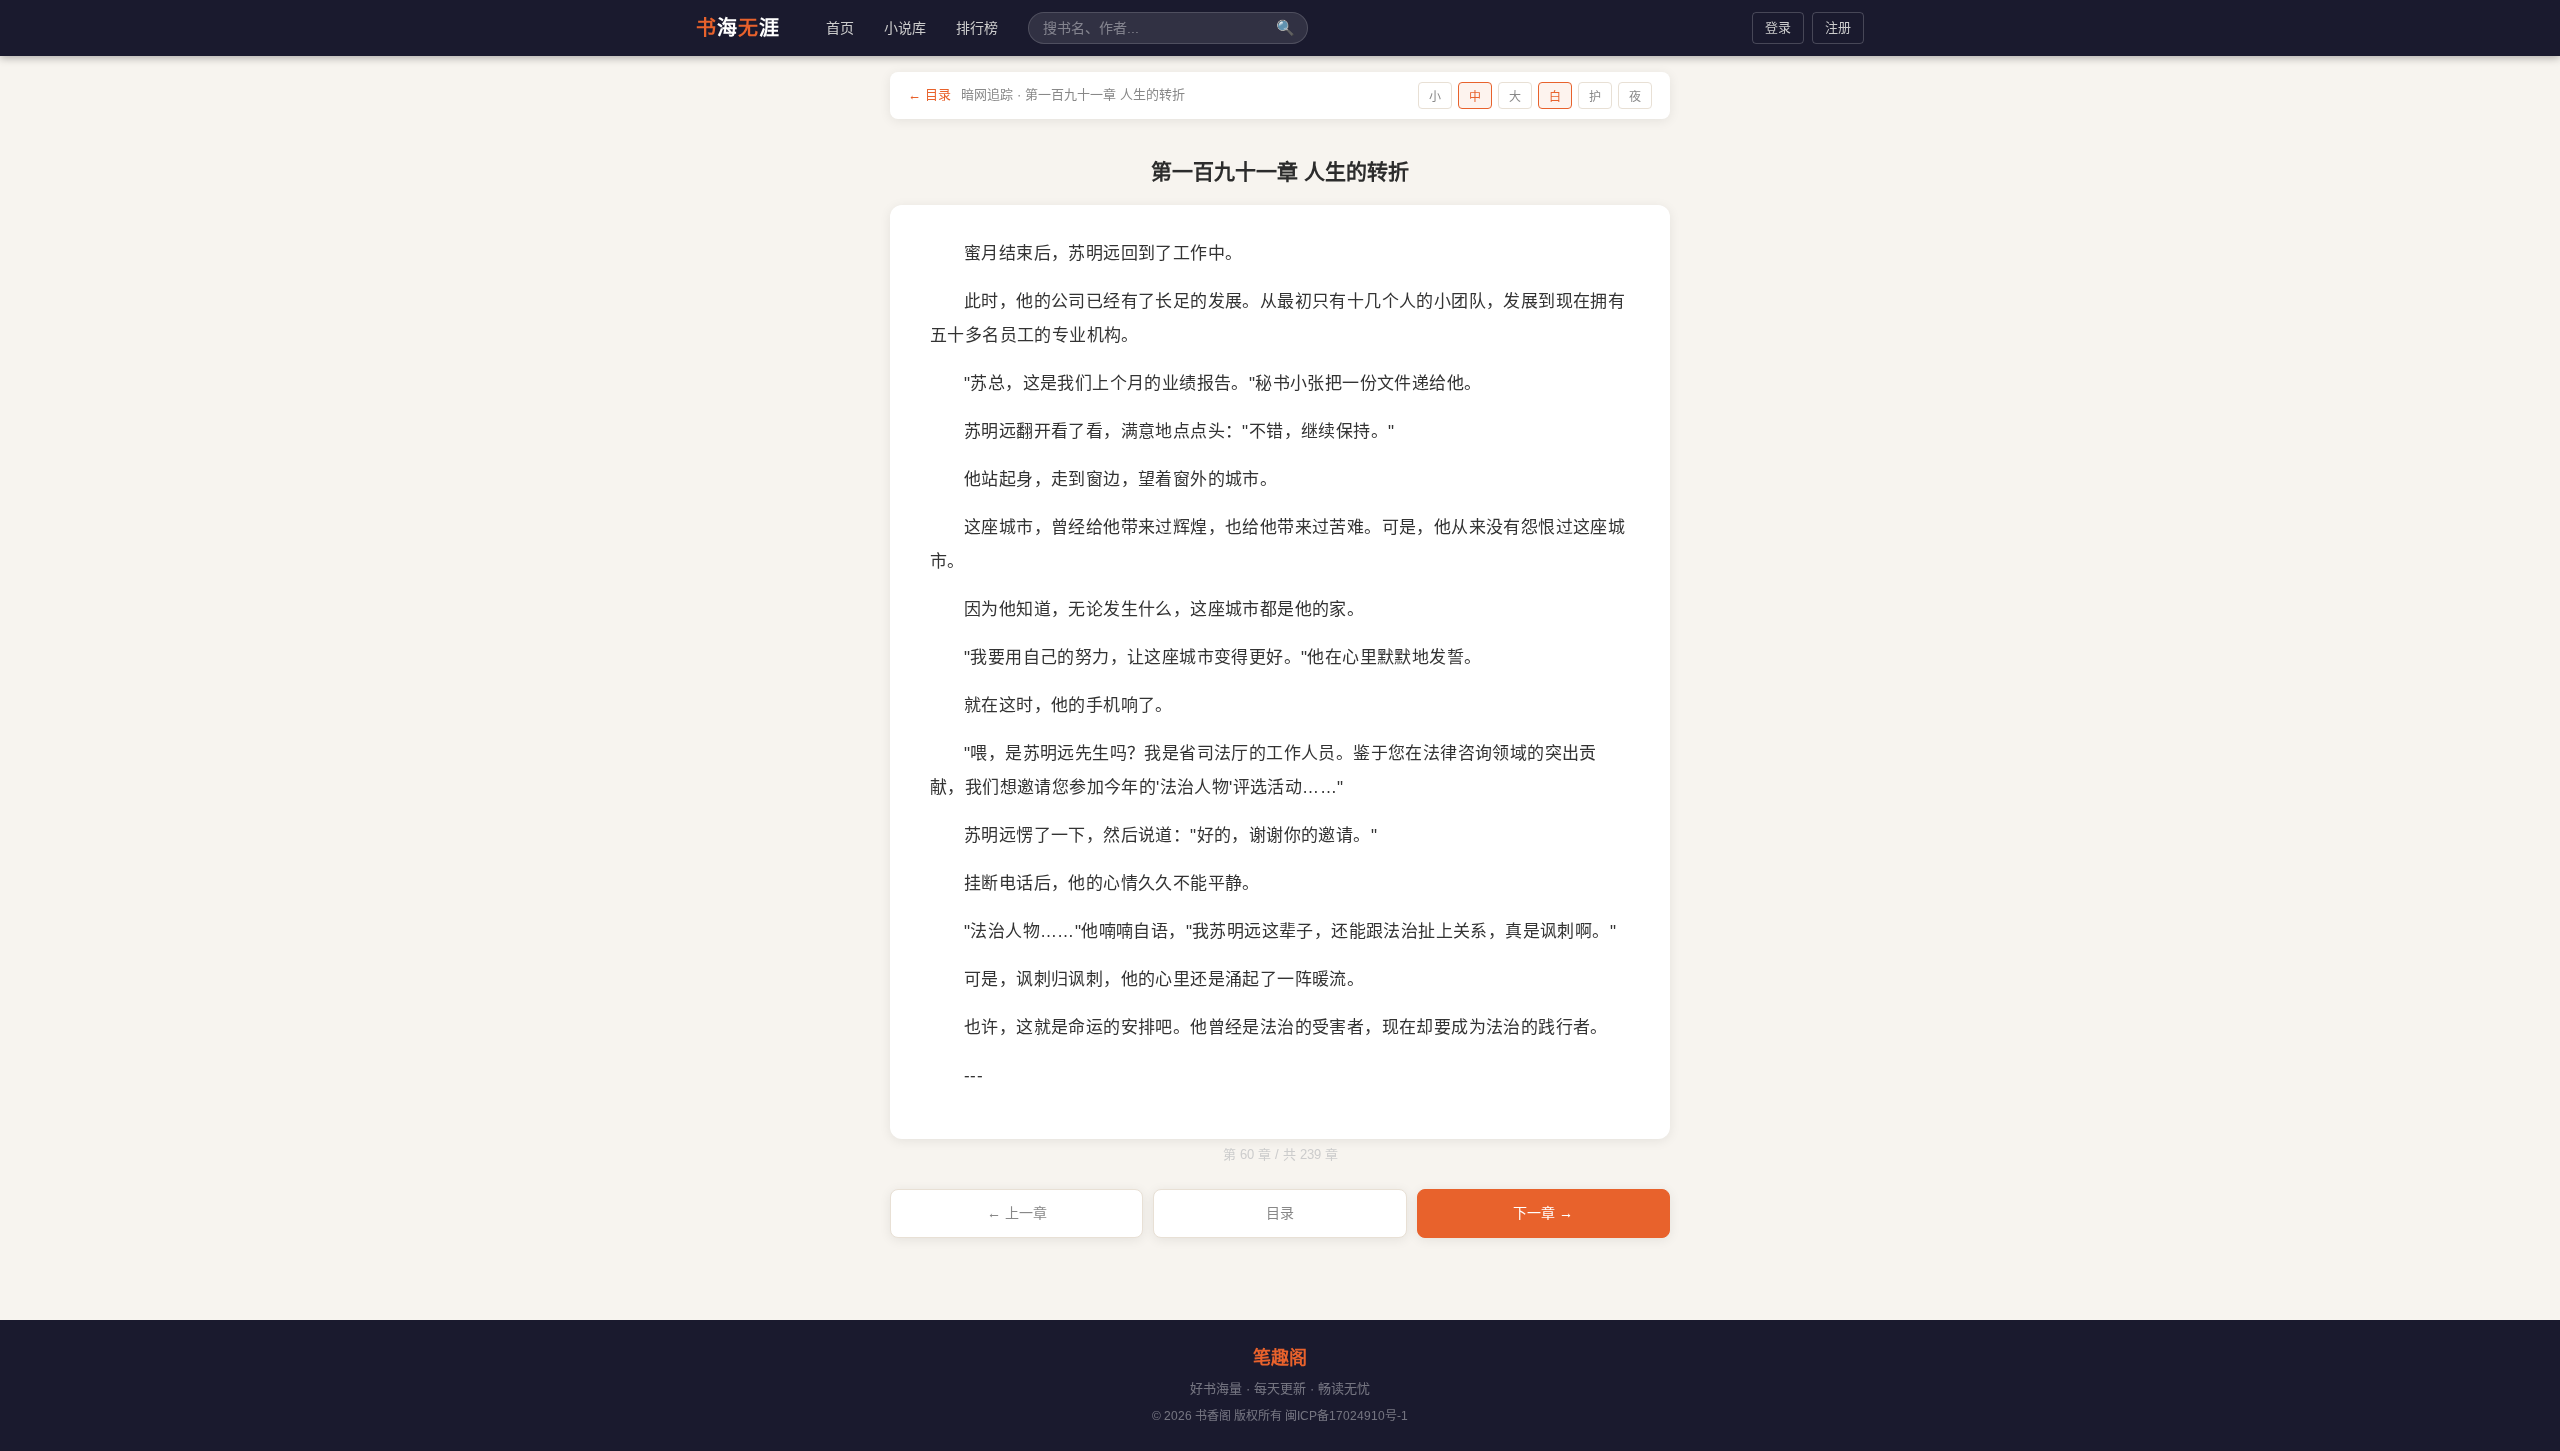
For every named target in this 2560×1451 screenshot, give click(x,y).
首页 (840, 28)
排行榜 (977, 28)
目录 (1280, 1213)
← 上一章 (1017, 1213)
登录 (1778, 27)
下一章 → (1543, 1213)
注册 (1838, 27)
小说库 (905, 28)
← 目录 (929, 94)
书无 (738, 28)
